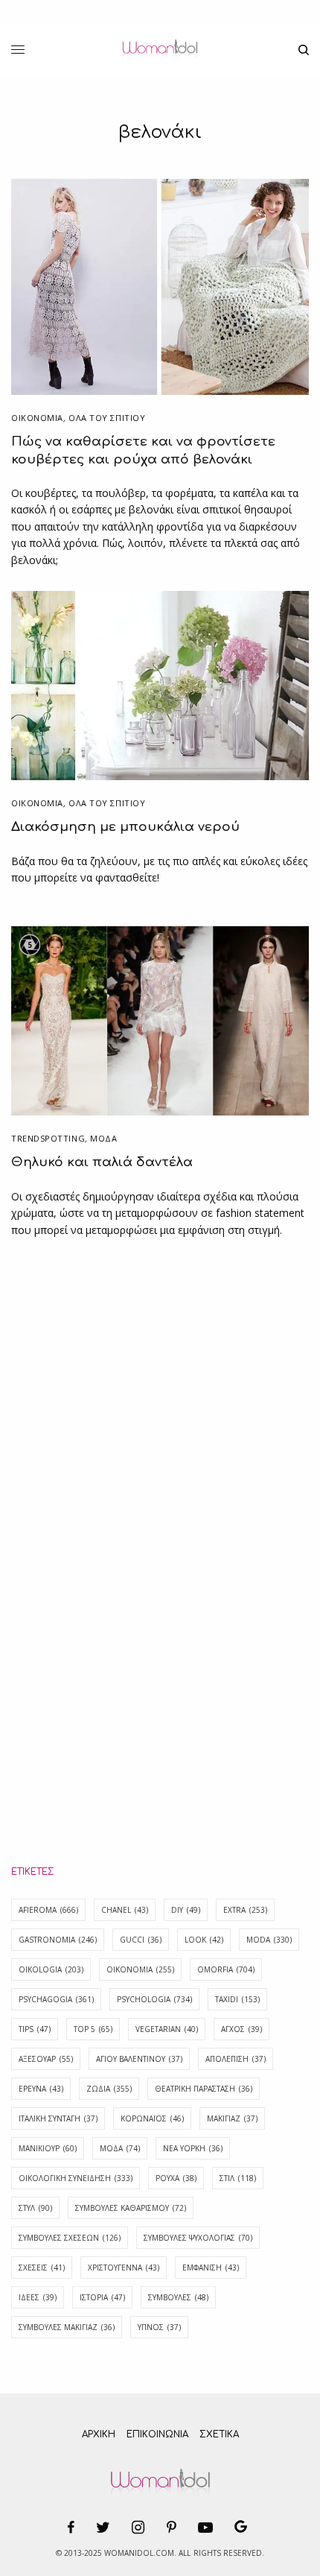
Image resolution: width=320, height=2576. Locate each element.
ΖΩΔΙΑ (109, 2089)
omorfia (226, 1969)
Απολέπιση (236, 2059)
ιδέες (38, 2297)
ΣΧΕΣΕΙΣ (42, 2268)
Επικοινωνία (157, 2434)
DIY (186, 1910)
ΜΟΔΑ (103, 1138)
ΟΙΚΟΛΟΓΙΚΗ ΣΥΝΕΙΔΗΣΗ (76, 2178)
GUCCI (141, 1940)
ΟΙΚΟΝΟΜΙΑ (37, 418)
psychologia (154, 1999)
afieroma (48, 1910)
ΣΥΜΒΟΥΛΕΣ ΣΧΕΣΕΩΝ (70, 2238)
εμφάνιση (211, 2268)
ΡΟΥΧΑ (176, 2178)
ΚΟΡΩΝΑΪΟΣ (152, 2118)
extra (245, 1910)
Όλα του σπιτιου (107, 418)
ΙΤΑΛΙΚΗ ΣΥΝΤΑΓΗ (58, 2118)
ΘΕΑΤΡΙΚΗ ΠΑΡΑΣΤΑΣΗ (204, 2089)
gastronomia (58, 1940)
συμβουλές (178, 2297)
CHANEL (125, 1910)
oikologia (51, 1969)
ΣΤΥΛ (35, 2208)
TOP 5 (93, 2029)
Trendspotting (48, 1138)
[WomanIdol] (160, 50)
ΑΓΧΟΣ (241, 2029)
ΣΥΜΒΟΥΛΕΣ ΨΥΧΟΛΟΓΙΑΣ (198, 2238)
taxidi (237, 1999)
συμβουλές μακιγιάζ (67, 2327)
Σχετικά (219, 2434)
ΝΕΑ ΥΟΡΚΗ (193, 2148)
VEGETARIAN (167, 2029)
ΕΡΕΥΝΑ (41, 2089)
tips (35, 2029)
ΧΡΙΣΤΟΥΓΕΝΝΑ (124, 2268)
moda (269, 1940)
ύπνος (159, 2327)
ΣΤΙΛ (238, 2178)
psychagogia (56, 1999)
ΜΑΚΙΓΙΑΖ (232, 2118)
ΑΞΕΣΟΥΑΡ (46, 2059)
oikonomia (140, 1969)
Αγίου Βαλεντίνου (139, 2059)
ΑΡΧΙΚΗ (99, 2434)
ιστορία (102, 2297)
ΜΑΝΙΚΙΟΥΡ (48, 2148)
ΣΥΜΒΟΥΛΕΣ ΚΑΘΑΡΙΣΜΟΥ (131, 2208)
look (204, 1940)
